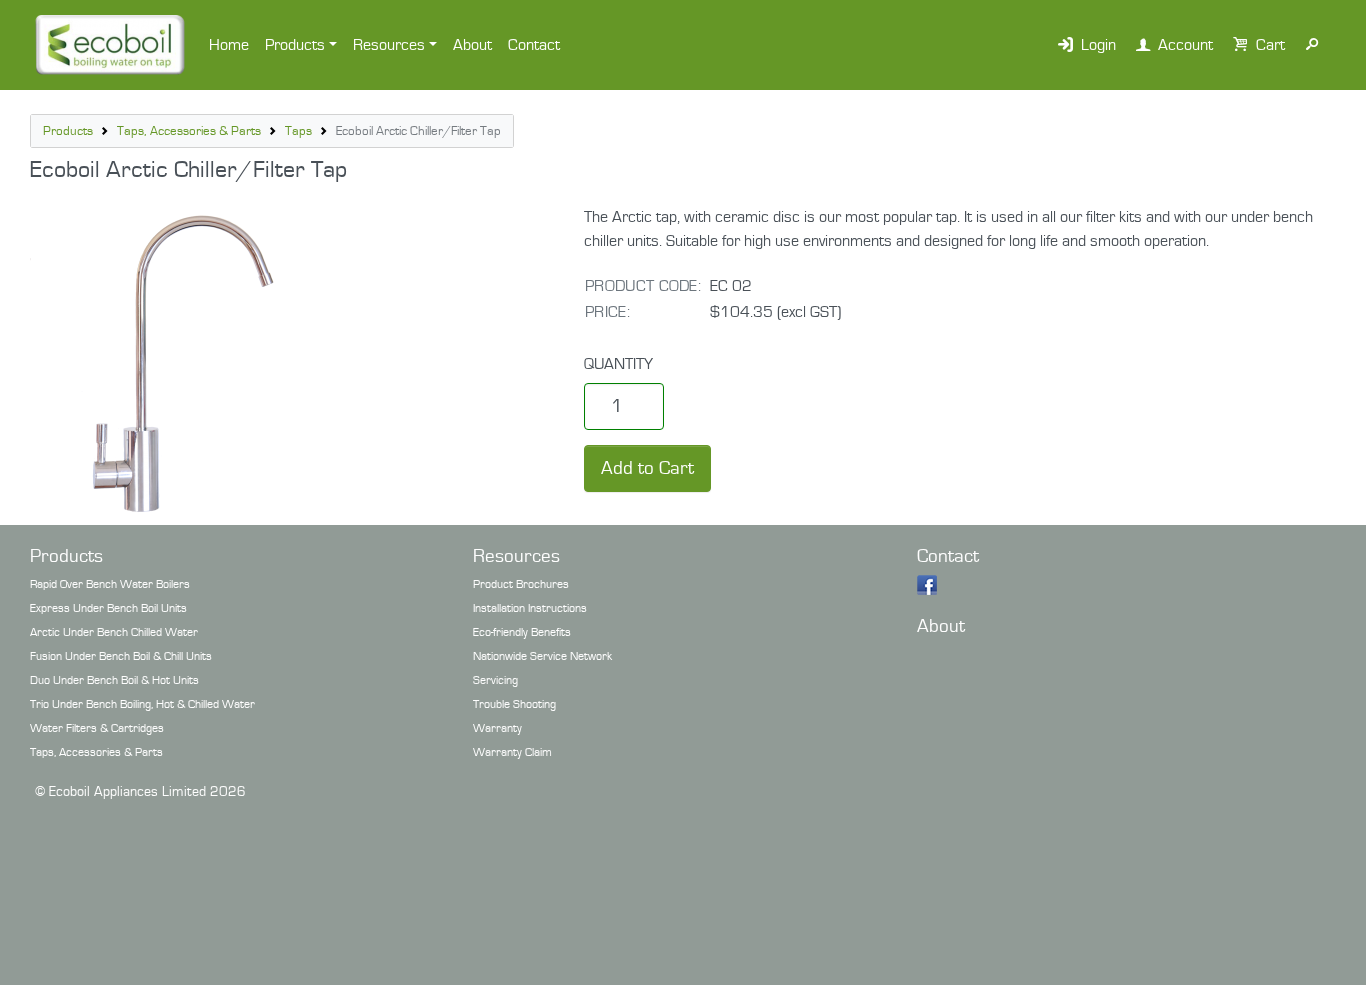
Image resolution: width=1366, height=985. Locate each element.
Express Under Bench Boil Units (108, 608)
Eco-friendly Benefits (522, 632)
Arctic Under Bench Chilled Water (114, 632)
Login (1096, 45)
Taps (298, 131)
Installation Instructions (530, 608)
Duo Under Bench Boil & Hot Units (114, 680)
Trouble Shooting (514, 704)
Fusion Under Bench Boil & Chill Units (121, 656)
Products (295, 45)
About (472, 45)
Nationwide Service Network (542, 656)
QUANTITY (618, 364)
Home (229, 45)
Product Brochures (521, 584)
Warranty (497, 728)
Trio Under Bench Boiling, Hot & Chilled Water (142, 704)
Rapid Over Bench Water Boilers (110, 584)
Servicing (495, 680)
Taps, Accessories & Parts (189, 131)
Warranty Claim (512, 752)
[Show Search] (1312, 45)
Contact (534, 45)
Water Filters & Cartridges (97, 728)
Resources (389, 45)
